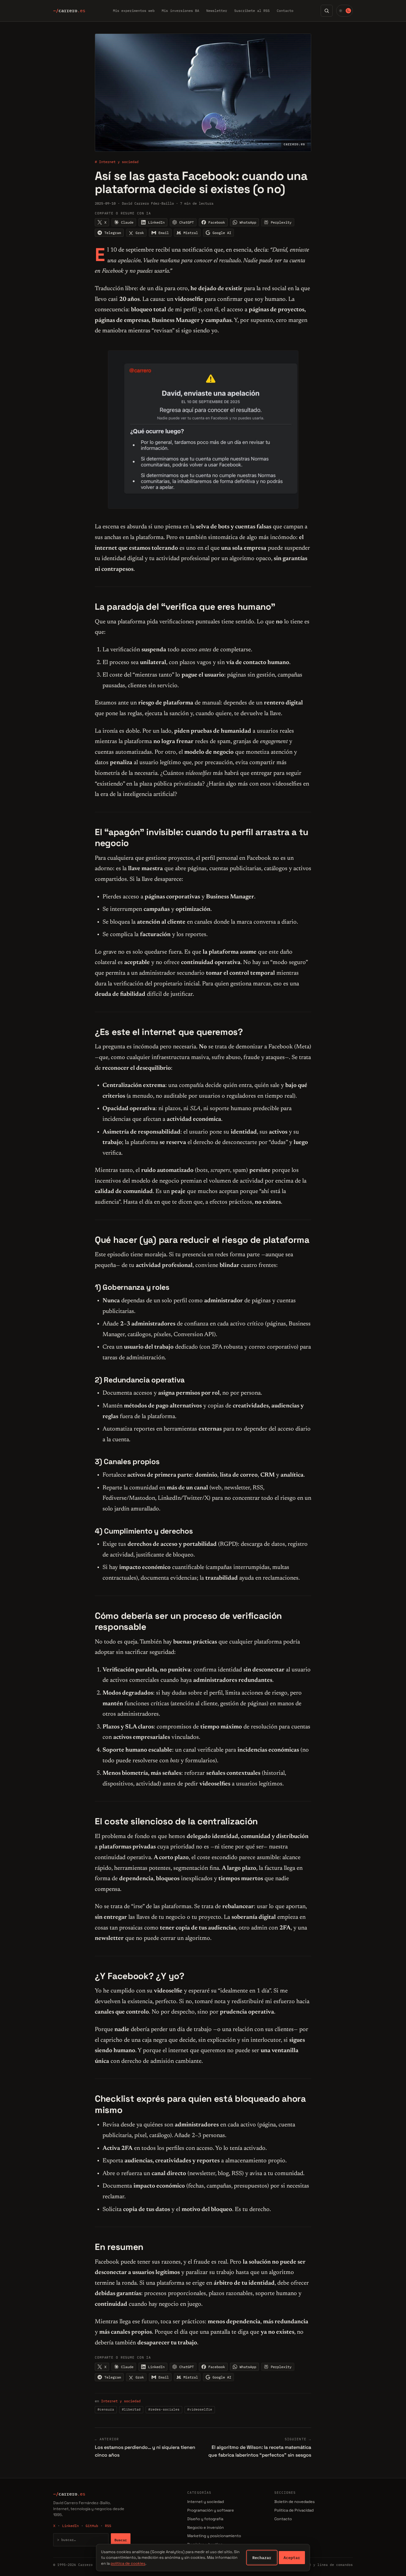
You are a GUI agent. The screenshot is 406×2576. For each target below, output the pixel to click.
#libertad (131, 2409)
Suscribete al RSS (252, 11)
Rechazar (262, 2558)
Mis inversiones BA (180, 11)
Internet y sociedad (121, 2401)
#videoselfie (200, 2409)
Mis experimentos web (134, 11)
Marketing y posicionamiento (214, 2536)
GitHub (92, 2526)
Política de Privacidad (294, 2510)
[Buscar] (327, 11)
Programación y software (211, 2510)
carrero (69, 11)
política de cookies (128, 2563)
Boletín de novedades (295, 2502)
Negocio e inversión (206, 2527)
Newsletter (217, 11)
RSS (108, 2526)
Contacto (285, 11)
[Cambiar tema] (344, 11)
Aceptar (292, 2558)
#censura (106, 2409)
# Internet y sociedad (117, 162)
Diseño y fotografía (205, 2519)
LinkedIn (70, 2526)
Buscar (121, 2540)
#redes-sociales (164, 2409)
